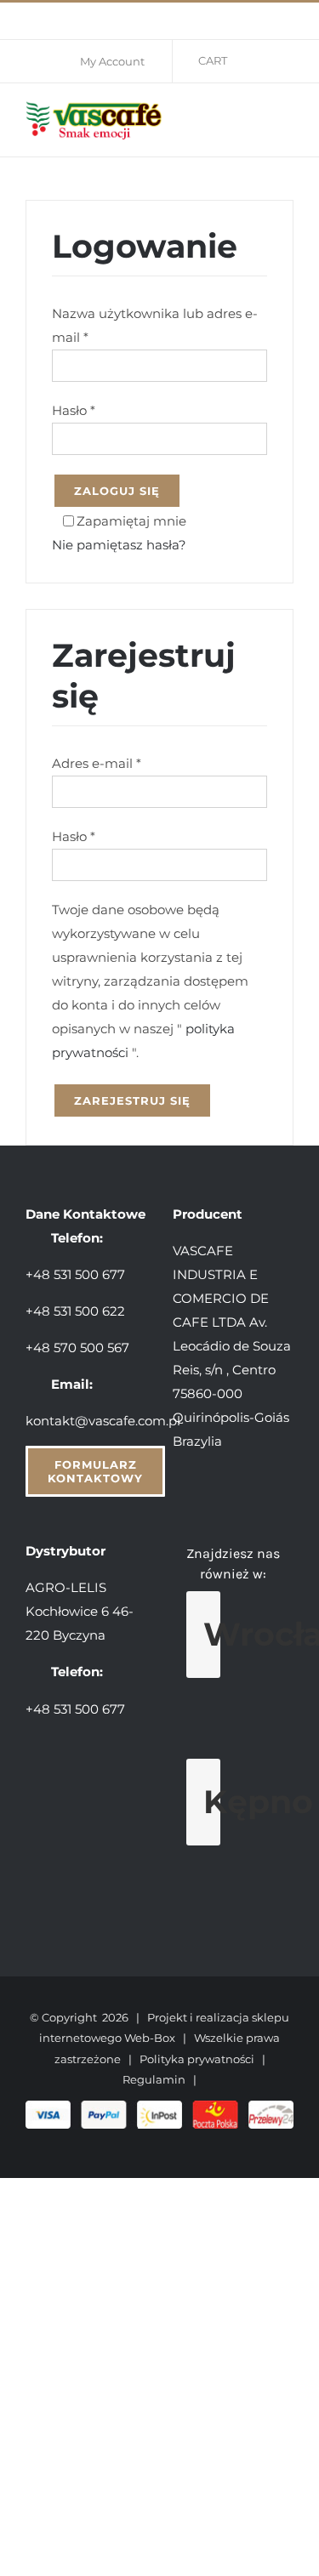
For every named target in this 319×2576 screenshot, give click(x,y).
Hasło (74, 410)
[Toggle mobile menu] (287, 118)
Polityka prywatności (197, 2059)
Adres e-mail (97, 763)
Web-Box (150, 2038)
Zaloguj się (117, 491)
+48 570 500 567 (77, 1348)
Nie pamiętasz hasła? (119, 545)
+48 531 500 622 (75, 1311)
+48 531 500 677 (75, 1274)
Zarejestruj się (132, 1100)
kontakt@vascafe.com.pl (103, 1421)
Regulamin (154, 2079)
